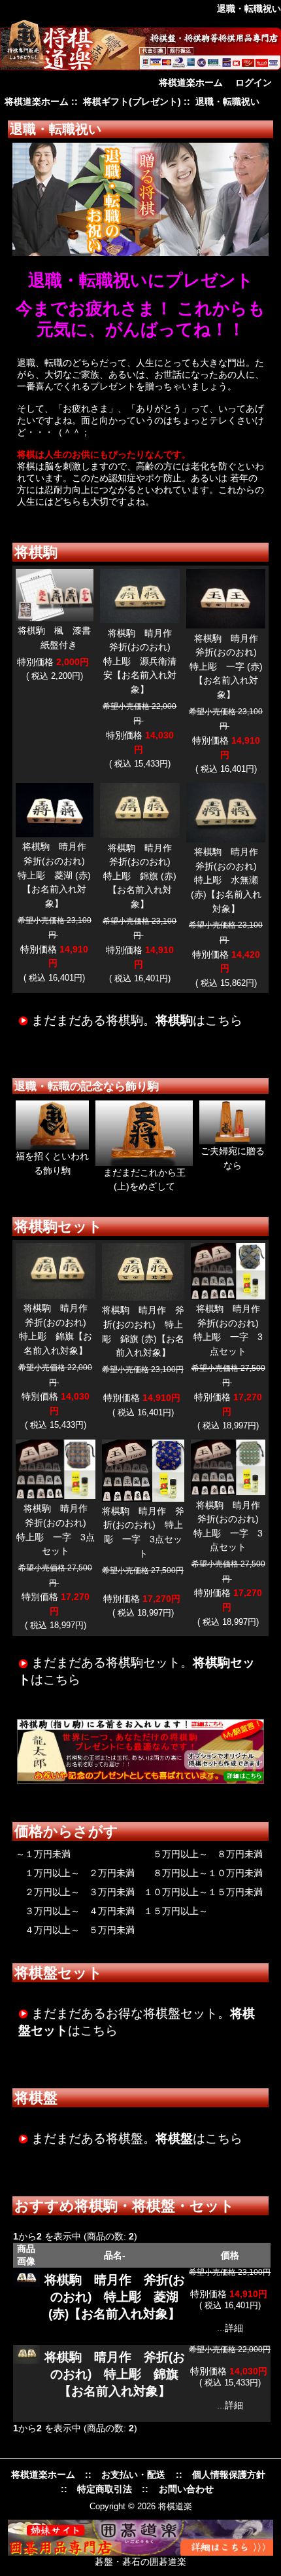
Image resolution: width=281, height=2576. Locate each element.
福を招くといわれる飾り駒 (52, 1163)
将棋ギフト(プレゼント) (132, 102)
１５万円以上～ (176, 1911)
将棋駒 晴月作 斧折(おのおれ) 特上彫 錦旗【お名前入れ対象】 (115, 2374)
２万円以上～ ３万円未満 (75, 1892)
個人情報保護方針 (229, 2475)
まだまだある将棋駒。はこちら (137, 1020)
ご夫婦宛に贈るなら (233, 1158)
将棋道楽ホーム (191, 82)
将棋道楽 (175, 2506)
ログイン (254, 82)
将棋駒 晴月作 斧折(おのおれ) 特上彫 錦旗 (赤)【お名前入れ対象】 (142, 876)
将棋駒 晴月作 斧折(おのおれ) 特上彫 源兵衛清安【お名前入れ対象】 (142, 661)
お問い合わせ (186, 2489)
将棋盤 (36, 2098)
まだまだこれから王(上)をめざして (144, 1180)
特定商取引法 (105, 2489)
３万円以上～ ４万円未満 (75, 1911)
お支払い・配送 (133, 2475)
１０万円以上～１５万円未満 (203, 1892)
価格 (230, 2255)
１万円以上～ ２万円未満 (75, 1873)
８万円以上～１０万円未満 (203, 1873)
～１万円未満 (43, 1854)
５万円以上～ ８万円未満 (203, 1854)
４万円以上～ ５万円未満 (75, 1930)
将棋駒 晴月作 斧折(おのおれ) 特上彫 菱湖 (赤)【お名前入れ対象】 (57, 875)
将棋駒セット (58, 1226)
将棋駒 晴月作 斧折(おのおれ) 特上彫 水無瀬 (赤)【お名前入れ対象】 (229, 880)
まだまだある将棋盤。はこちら (137, 2138)
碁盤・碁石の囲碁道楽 (140, 2562)
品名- (115, 2255)
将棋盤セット (58, 1973)
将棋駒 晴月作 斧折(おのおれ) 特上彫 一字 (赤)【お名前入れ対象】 (228, 666)
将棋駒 (36, 552)
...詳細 (230, 2328)
